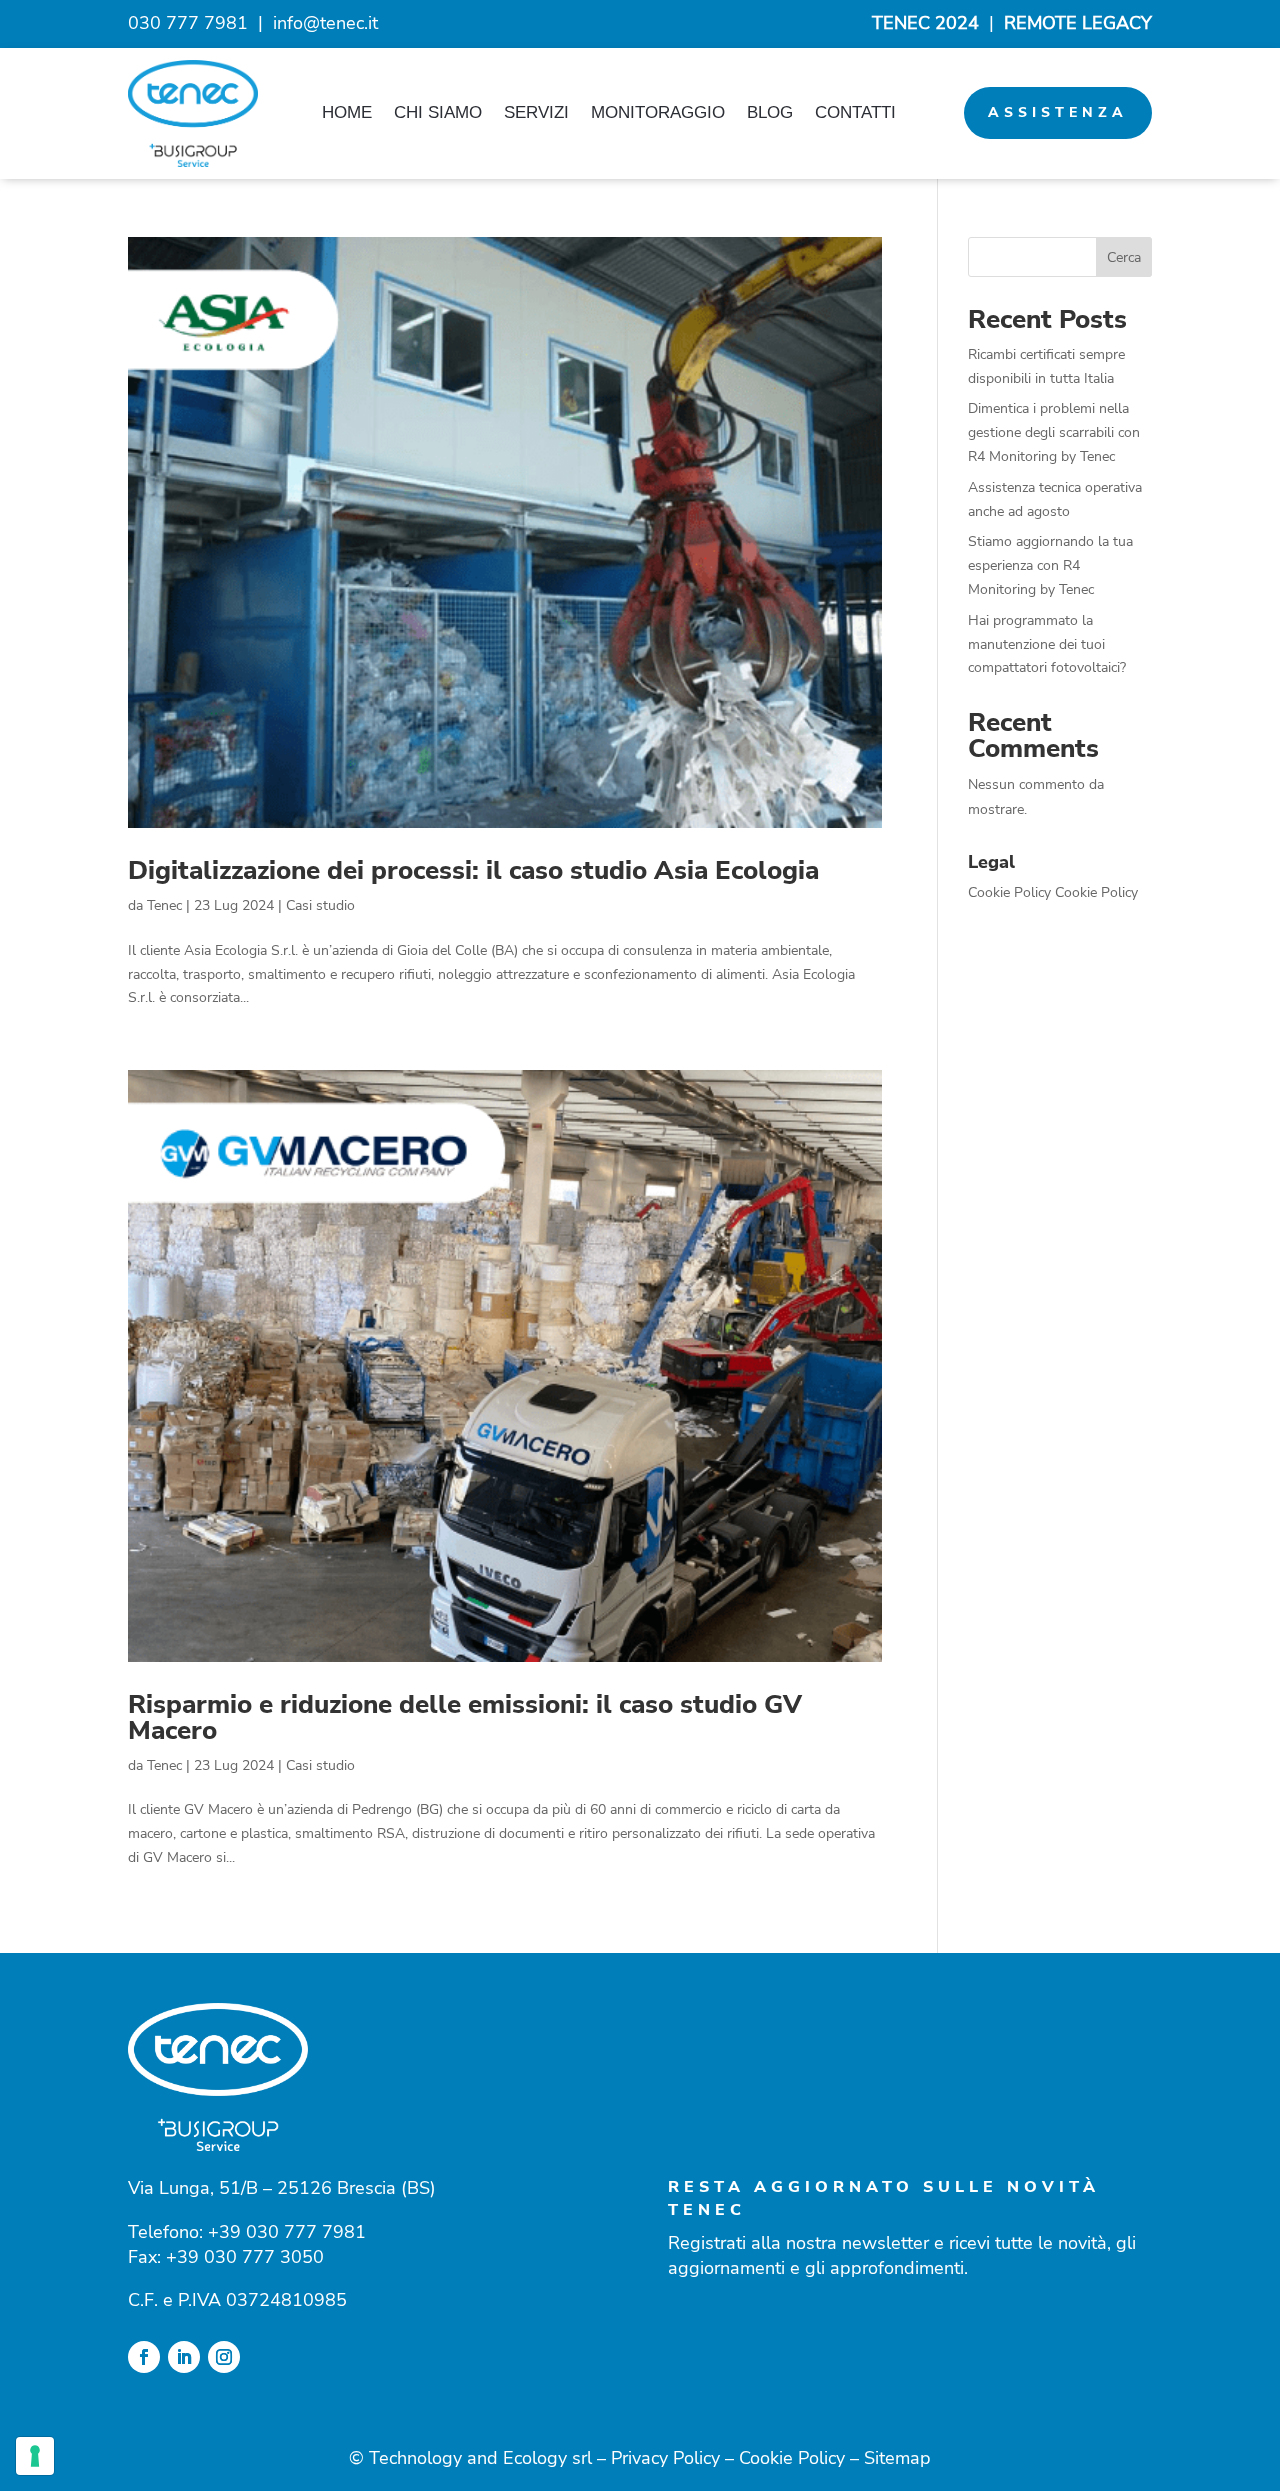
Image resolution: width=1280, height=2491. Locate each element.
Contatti (855, 112)
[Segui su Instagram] (224, 2357)
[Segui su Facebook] (144, 2357)
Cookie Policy (1009, 892)
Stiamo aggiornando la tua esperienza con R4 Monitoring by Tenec (1050, 565)
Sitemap (897, 2458)
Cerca (1124, 257)
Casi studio (320, 905)
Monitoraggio (658, 112)
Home (347, 112)
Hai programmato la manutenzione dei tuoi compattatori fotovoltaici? (1047, 644)
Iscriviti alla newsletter (847, 2340)
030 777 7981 (188, 23)
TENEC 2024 (925, 23)
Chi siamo (438, 112)
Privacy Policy (665, 2458)
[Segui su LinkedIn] (184, 2357)
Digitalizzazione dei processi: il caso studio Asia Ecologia (473, 870)
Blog (770, 112)
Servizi (536, 112)
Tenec (164, 905)
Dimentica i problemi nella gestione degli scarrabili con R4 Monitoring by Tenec (1054, 432)
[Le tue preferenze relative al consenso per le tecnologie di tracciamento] (35, 2456)
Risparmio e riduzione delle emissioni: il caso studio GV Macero (465, 1717)
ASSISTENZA (1058, 112)
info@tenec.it (325, 23)
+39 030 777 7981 (287, 2232)
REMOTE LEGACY (1078, 23)
